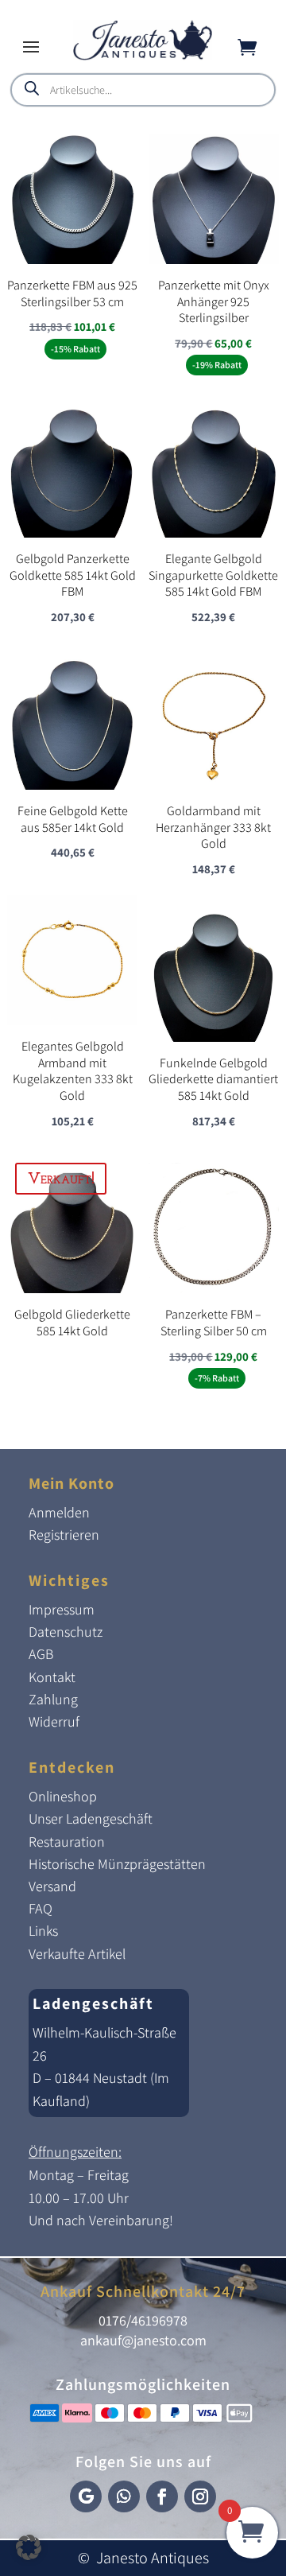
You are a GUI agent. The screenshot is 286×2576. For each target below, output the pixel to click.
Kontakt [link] (52, 1677)
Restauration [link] (67, 1842)
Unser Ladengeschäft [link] (91, 1818)
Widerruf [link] (54, 1721)
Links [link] (43, 1931)
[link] (143, 56)
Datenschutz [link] (66, 1632)
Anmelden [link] (59, 1512)
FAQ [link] (41, 1908)
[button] (31, 46)
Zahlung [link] (53, 1699)
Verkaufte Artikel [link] (77, 1954)
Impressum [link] (62, 1609)
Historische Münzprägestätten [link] (117, 1864)
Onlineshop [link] (63, 1796)
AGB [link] (41, 1654)
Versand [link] (52, 1886)
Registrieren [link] (64, 1535)
